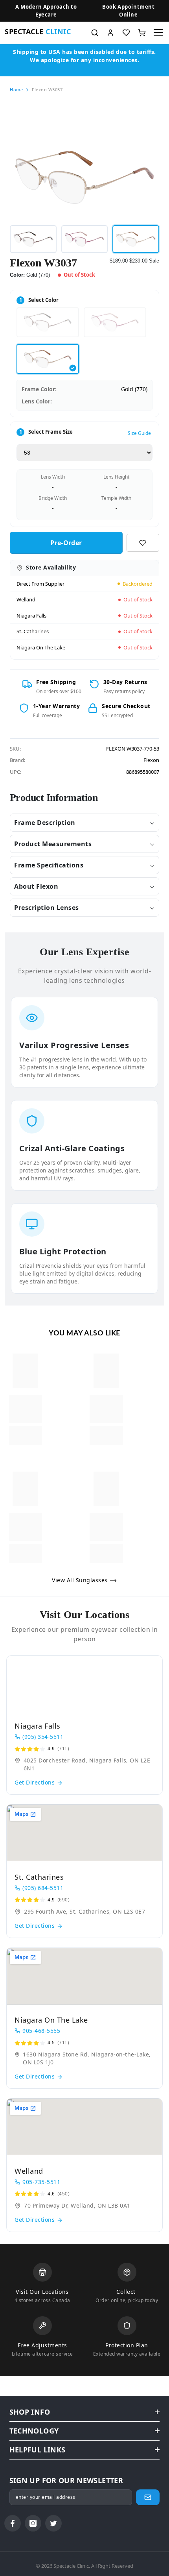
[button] (129, 11)
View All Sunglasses (81, 1580)
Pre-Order (66, 543)
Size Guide (139, 433)
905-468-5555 (41, 2031)
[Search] (95, 33)
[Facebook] (13, 2523)
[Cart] (142, 33)
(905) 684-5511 (43, 1888)
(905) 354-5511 (43, 1737)
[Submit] (148, 2497)
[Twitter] (53, 2523)
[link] (25, 1409)
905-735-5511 (41, 2182)
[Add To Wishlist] (143, 543)
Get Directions (36, 1782)
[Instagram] (33, 2523)
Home (16, 90)
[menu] (158, 33)
